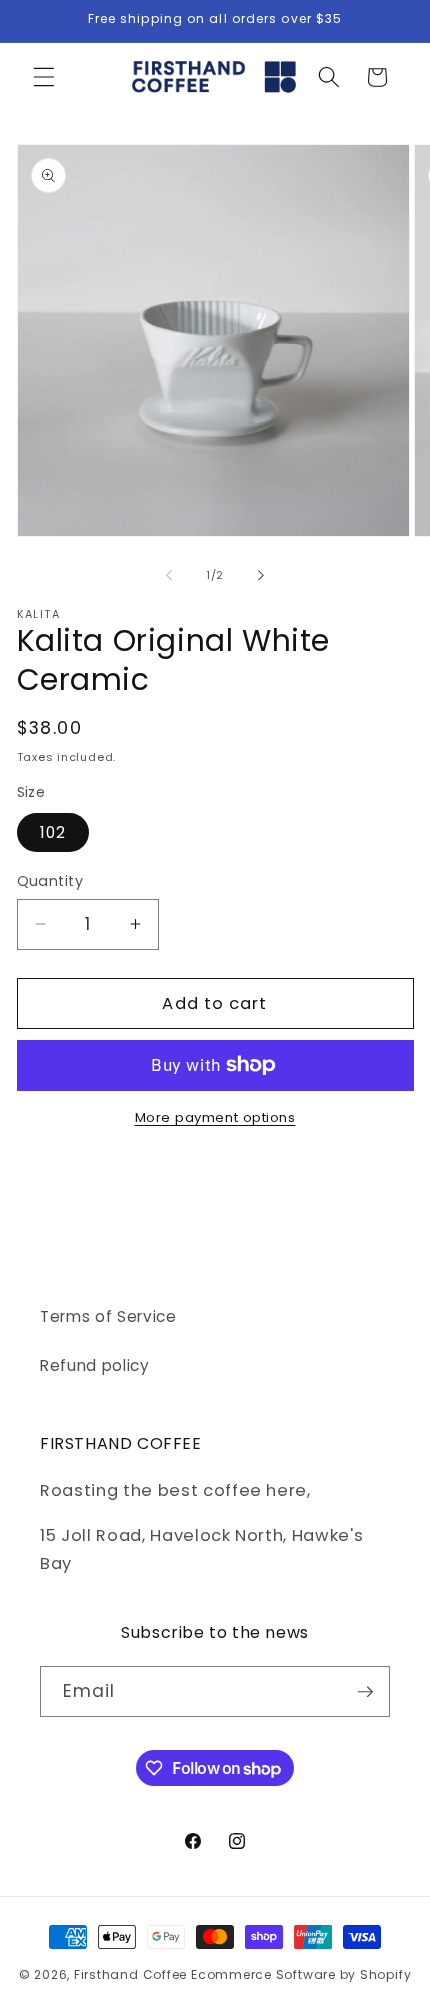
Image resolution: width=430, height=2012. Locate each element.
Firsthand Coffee (130, 1974)
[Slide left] (169, 575)
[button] (44, 77)
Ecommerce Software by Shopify (301, 1974)
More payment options (215, 1117)
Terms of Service (108, 1316)
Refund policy (95, 1365)
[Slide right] (261, 575)
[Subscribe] (365, 1692)
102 (53, 832)
